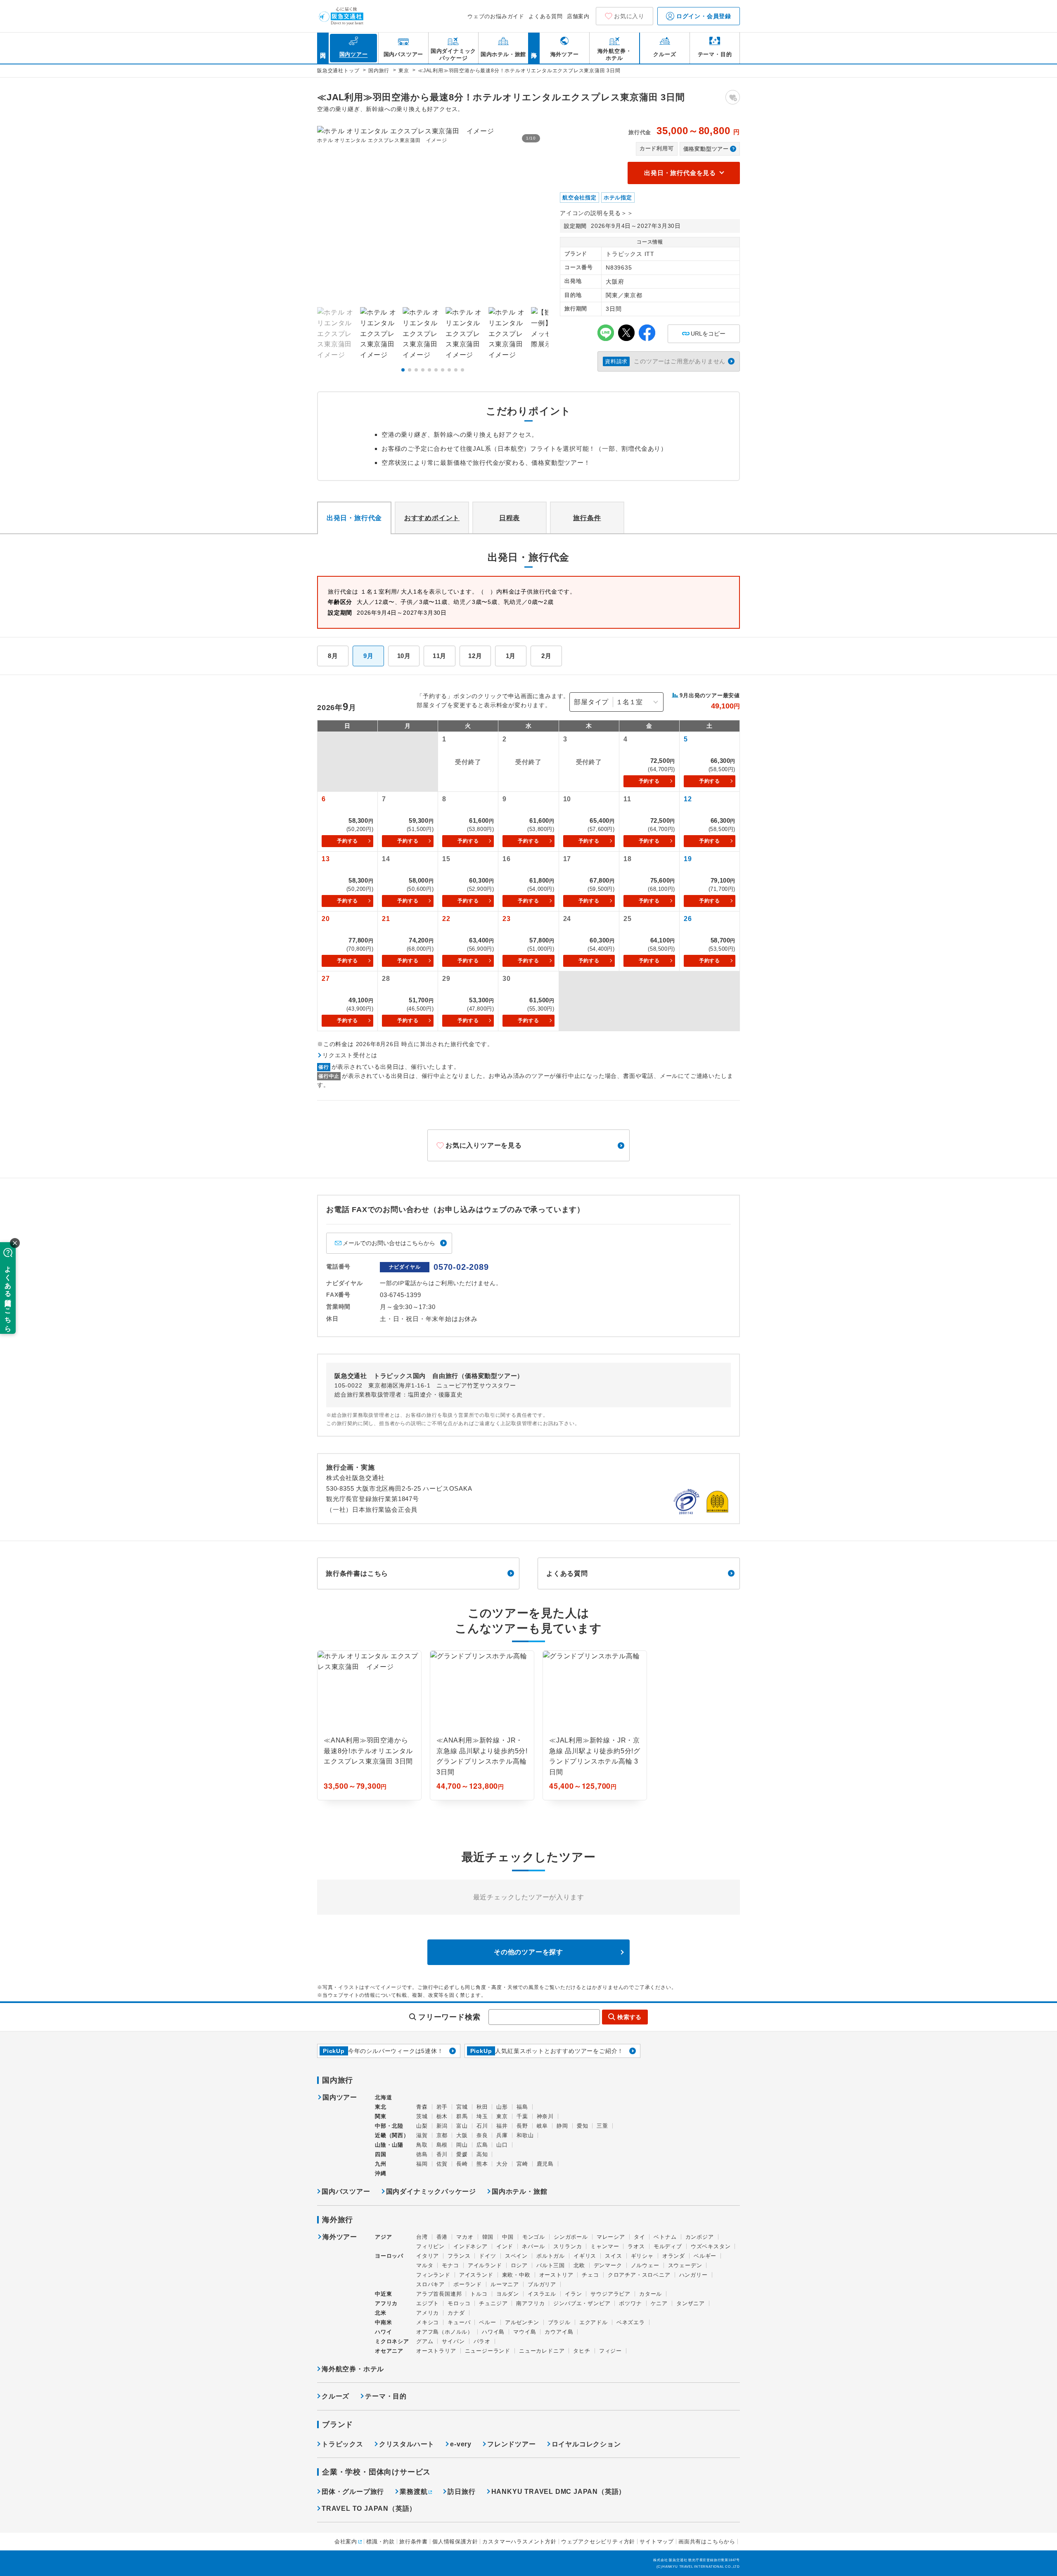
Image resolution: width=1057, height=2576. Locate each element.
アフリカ (386, 2303)
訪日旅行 (461, 2492)
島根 (442, 2145)
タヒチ (582, 2351)
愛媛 (462, 2154)
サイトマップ (657, 2542)
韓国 (488, 2237)
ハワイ (383, 2332)
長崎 (462, 2164)
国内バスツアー (346, 2191)
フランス (459, 2256)
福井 (502, 2126)
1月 (511, 656)
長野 (522, 2126)
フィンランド (433, 2275)
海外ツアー (340, 2237)
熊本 (482, 2164)
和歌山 (525, 2135)
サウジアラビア (610, 2294)
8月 (333, 656)
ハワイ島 (493, 2332)
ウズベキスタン (711, 2246)
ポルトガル (551, 2256)
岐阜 (543, 2126)
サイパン (453, 2341)
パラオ (482, 2341)
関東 (381, 2116)
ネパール (533, 2246)
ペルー (487, 2322)
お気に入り (629, 16)
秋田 (482, 2107)
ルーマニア (505, 2284)
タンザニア (691, 2303)
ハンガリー (693, 2275)
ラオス (636, 2246)
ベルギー (705, 2256)
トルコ (479, 2294)
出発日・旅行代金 (354, 518)
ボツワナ (630, 2303)
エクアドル (594, 2322)
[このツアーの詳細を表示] (369, 1725)
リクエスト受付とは (350, 1055)
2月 (546, 656)
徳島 (422, 2154)
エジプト (428, 2303)
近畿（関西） (392, 2135)
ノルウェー (645, 2265)
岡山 (462, 2145)
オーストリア (556, 2275)
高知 (482, 2154)
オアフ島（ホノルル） (445, 2332)
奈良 (482, 2135)
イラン (573, 2294)
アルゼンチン (522, 2322)
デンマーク (608, 2265)
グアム (425, 2341)
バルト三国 (551, 2265)
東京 (502, 2116)
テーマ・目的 (386, 2396)
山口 (502, 2145)
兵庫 (502, 2135)
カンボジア (700, 2237)
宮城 (462, 2107)
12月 (475, 656)
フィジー (610, 2351)
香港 (442, 2237)
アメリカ (428, 2313)
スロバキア (430, 2284)
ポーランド (468, 2284)
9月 (369, 656)
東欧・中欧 (516, 2275)
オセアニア (389, 2351)
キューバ (459, 2322)
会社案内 (346, 2542)
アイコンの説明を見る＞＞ (597, 213)
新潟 (442, 2126)
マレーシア (611, 2237)
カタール (651, 2294)
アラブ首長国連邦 (439, 2294)
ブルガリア (542, 2284)
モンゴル (534, 2237)
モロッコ (459, 2303)
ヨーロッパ (389, 2256)
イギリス (585, 2256)
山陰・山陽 (389, 2145)
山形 (502, 2107)
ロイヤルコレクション (586, 2444)
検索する (629, 2017)
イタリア (428, 2256)
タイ (640, 2237)
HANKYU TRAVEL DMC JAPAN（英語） (559, 2492)
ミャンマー (605, 2246)
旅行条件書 (414, 2542)
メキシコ (428, 2322)
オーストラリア (436, 2351)
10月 (404, 656)
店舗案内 (578, 16)
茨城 (422, 2116)
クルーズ (335, 2396)
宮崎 (522, 2164)
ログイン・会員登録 (703, 16)
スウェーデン (685, 2265)
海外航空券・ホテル (353, 2369)
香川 (442, 2154)
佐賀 (442, 2164)
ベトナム (665, 2237)
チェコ (590, 2275)
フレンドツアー (512, 2444)
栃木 (442, 2116)
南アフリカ (530, 2303)
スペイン (516, 2256)
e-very (461, 2444)
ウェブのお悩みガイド (496, 16)
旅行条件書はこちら (357, 1573)
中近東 (383, 2294)
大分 (502, 2164)
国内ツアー (340, 2098)
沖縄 (381, 2173)
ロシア (519, 2265)
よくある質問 (546, 16)
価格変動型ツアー (706, 149)
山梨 (422, 2126)
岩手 (442, 2107)
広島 (482, 2145)
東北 (381, 2107)
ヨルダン (508, 2294)
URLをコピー (704, 331)
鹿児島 (545, 2164)
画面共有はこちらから (707, 2542)
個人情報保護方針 (455, 2542)
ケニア (659, 2303)
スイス (613, 2256)
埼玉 (482, 2116)
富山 (462, 2126)
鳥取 (422, 2145)
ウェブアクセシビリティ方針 (598, 2542)
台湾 (422, 2237)
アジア (383, 2237)
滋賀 (422, 2135)
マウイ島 (525, 2332)
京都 (442, 2135)
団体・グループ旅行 (353, 2492)
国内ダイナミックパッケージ (431, 2191)
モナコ (450, 2265)
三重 (602, 2126)
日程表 (510, 518)
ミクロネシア (392, 2341)
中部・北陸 (389, 2126)
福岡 (422, 2164)
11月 (440, 656)
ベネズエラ (631, 2322)
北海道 (383, 2097)
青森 (422, 2107)
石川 (482, 2126)
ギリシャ (642, 2256)
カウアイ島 (559, 2332)
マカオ (465, 2237)
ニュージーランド (488, 2351)
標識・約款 (380, 2542)
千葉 (522, 2116)
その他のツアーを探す (528, 1952)
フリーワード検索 (449, 2017)
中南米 (383, 2322)
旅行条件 (587, 518)
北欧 (579, 2265)
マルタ (425, 2265)
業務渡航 (414, 2492)
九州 (381, 2164)
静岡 (562, 2126)
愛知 (583, 2126)
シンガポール (571, 2237)
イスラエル (542, 2294)
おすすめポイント (432, 518)
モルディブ (668, 2246)
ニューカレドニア (542, 2351)
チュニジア (493, 2303)
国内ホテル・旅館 (519, 2191)
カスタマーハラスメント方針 (519, 2542)
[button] (403, 370)
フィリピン (430, 2246)
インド (505, 2246)
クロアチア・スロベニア (639, 2275)
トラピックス (342, 2444)
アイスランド (476, 2275)
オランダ (674, 2256)
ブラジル (559, 2322)
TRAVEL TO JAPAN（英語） (369, 2509)
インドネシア (470, 2246)
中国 (508, 2237)
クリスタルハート (407, 2444)
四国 (381, 2154)
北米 (381, 2313)
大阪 (462, 2135)
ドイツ (487, 2256)
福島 (522, 2107)
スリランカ (568, 2246)
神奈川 (545, 2116)
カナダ (456, 2313)
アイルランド (485, 2265)
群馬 (462, 2116)
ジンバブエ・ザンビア (582, 2303)
